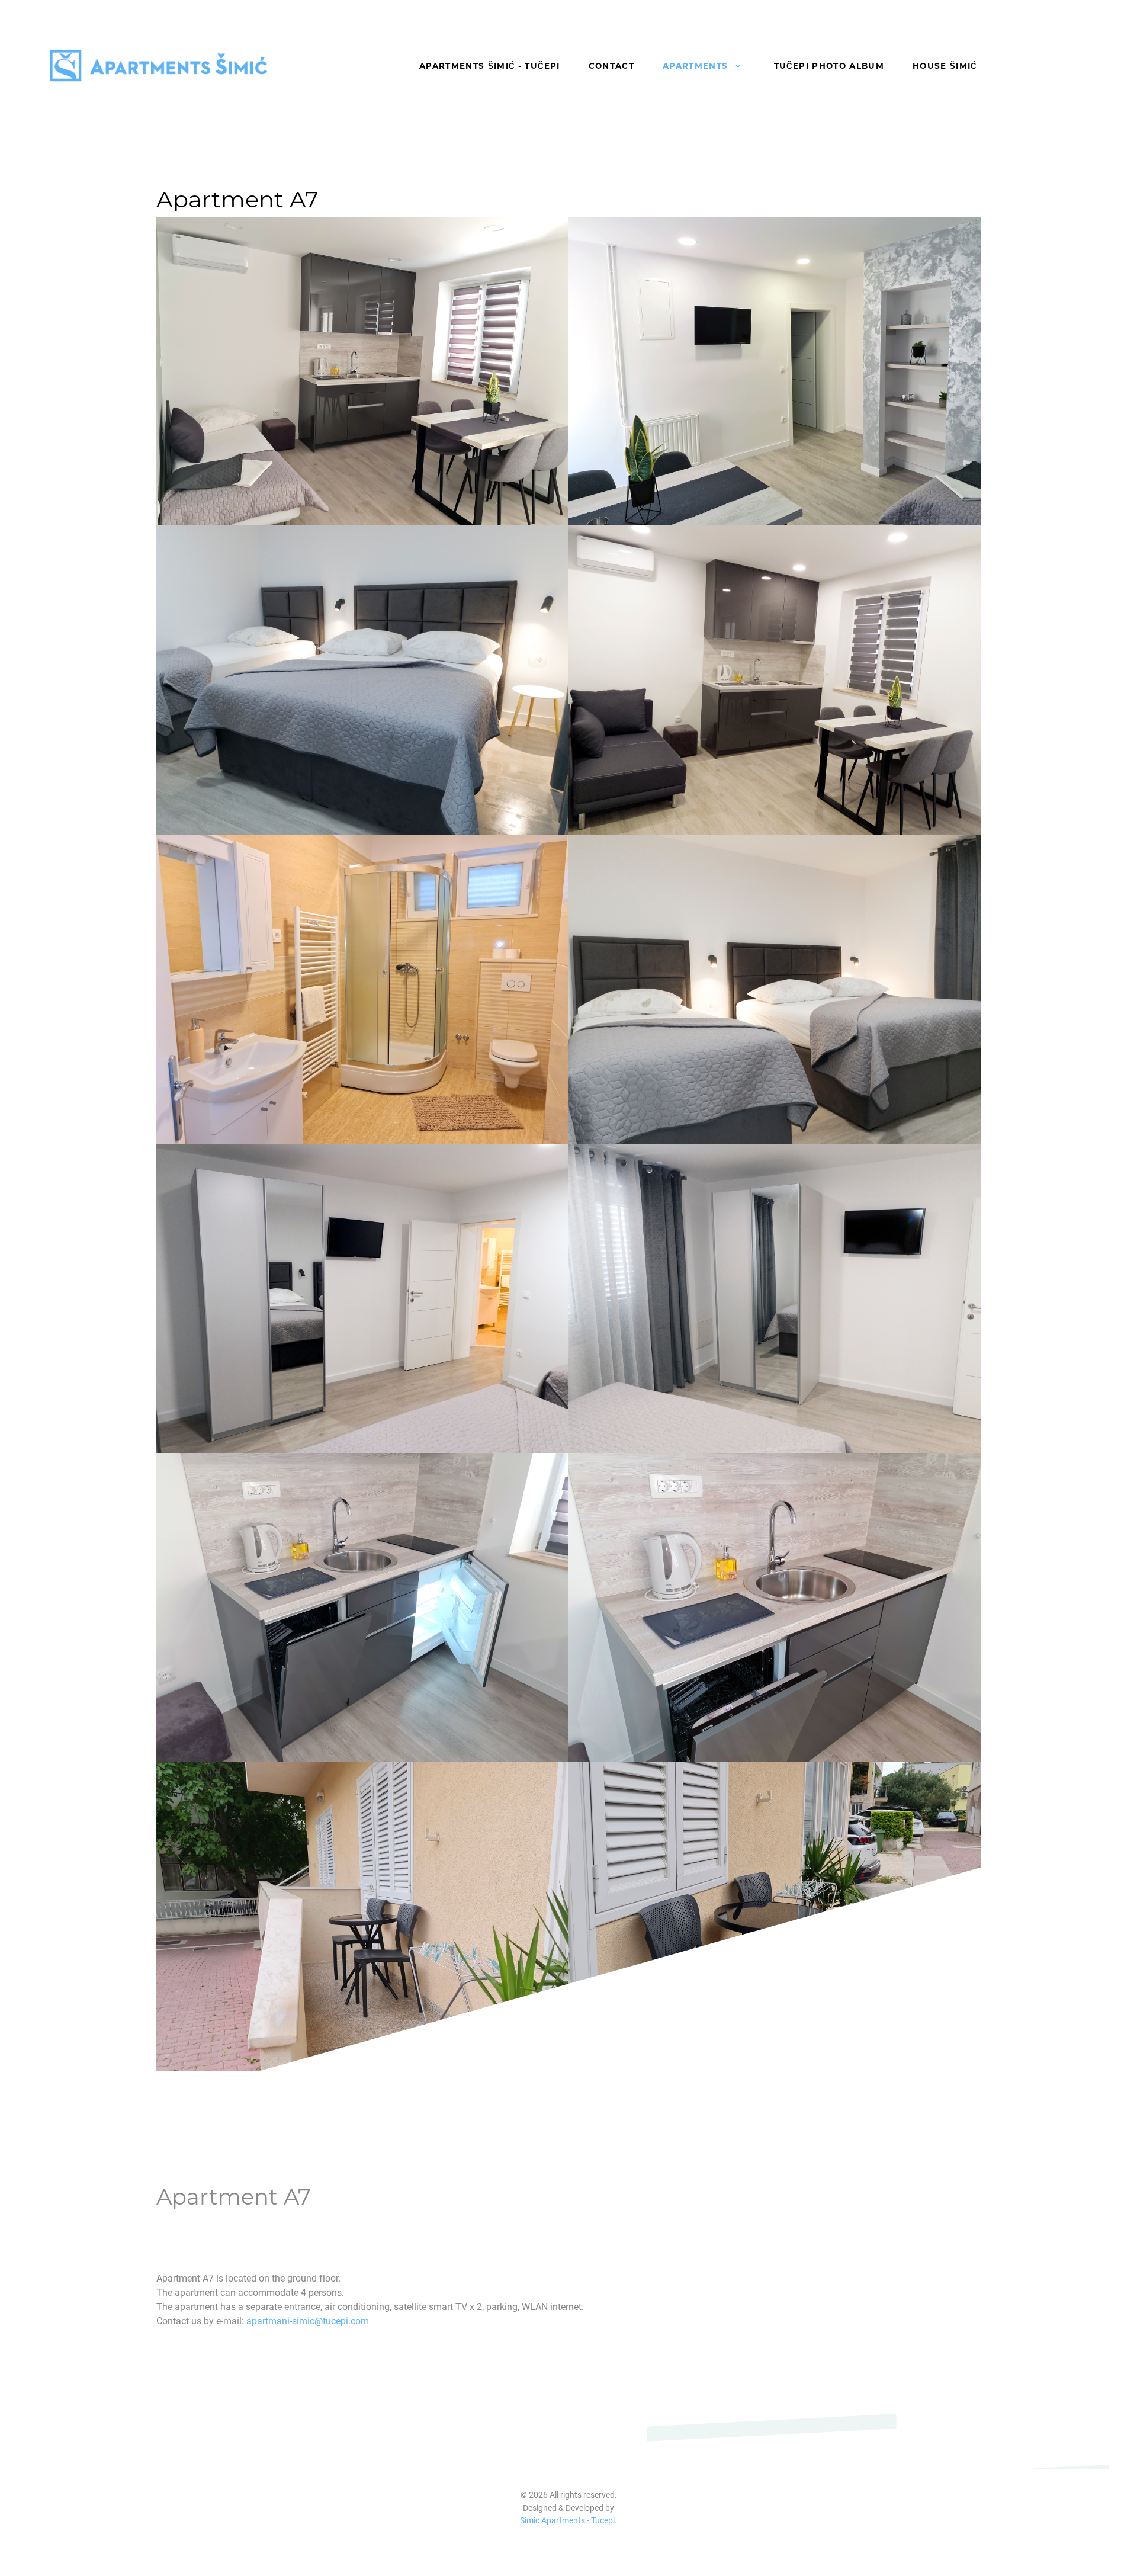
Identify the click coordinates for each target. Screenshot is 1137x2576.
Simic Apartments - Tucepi (567, 2521)
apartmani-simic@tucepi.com (308, 2321)
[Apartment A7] (362, 371)
